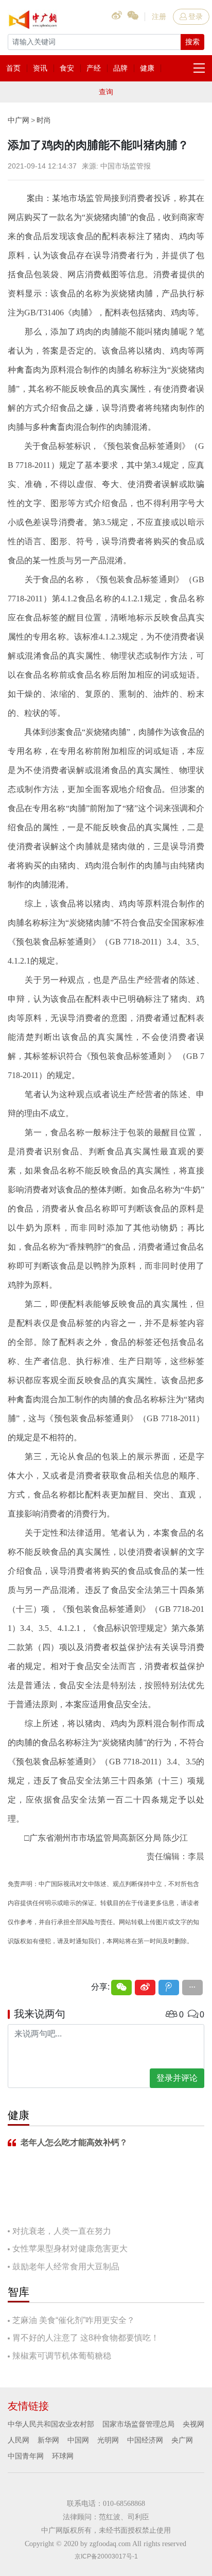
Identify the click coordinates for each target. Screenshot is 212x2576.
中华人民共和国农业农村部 (51, 2424)
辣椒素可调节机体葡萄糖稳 (62, 2356)
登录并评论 (177, 2078)
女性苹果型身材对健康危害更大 (70, 2249)
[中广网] (33, 18)
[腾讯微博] (169, 1988)
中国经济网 (145, 2440)
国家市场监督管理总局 (138, 2424)
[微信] (121, 1988)
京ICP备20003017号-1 (106, 2556)
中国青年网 (26, 2456)
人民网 (19, 2440)
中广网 (19, 120)
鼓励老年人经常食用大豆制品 (66, 2267)
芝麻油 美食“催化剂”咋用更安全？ (74, 2320)
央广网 (182, 2440)
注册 (159, 16)
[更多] (192, 1988)
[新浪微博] (145, 1988)
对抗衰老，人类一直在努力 (62, 2231)
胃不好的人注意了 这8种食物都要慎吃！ (86, 2338)
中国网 (78, 2440)
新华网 (48, 2440)
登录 (196, 16)
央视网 (193, 2424)
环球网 (63, 2456)
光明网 (108, 2440)
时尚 (44, 120)
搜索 (192, 42)
